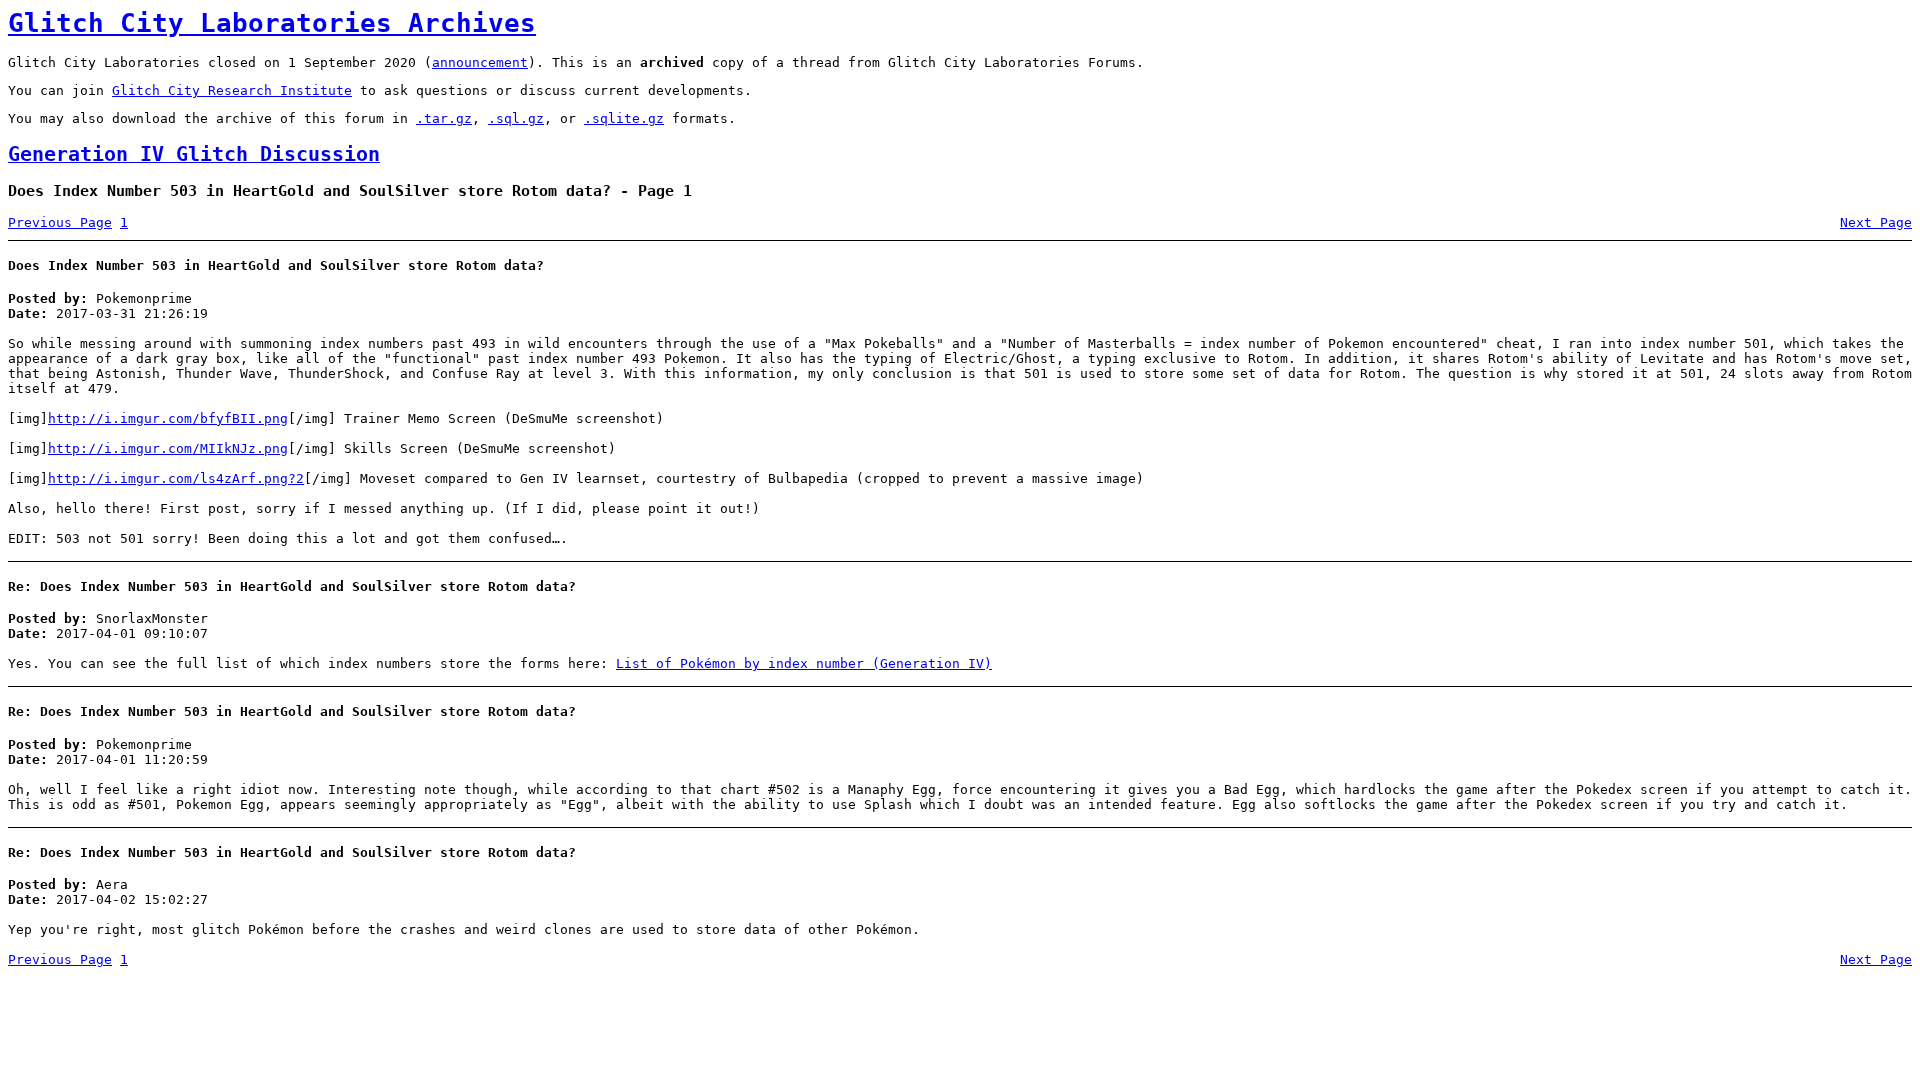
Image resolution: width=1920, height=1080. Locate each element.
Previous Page (60, 222)
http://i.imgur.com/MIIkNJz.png (168, 448)
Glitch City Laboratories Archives (272, 23)
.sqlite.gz (624, 118)
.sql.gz (516, 118)
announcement (480, 62)
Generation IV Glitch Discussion (194, 154)
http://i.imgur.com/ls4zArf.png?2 (176, 478)
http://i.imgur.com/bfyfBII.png (168, 418)
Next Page (1876, 222)
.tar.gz (444, 118)
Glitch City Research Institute (232, 90)
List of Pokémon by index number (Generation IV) (804, 663)
